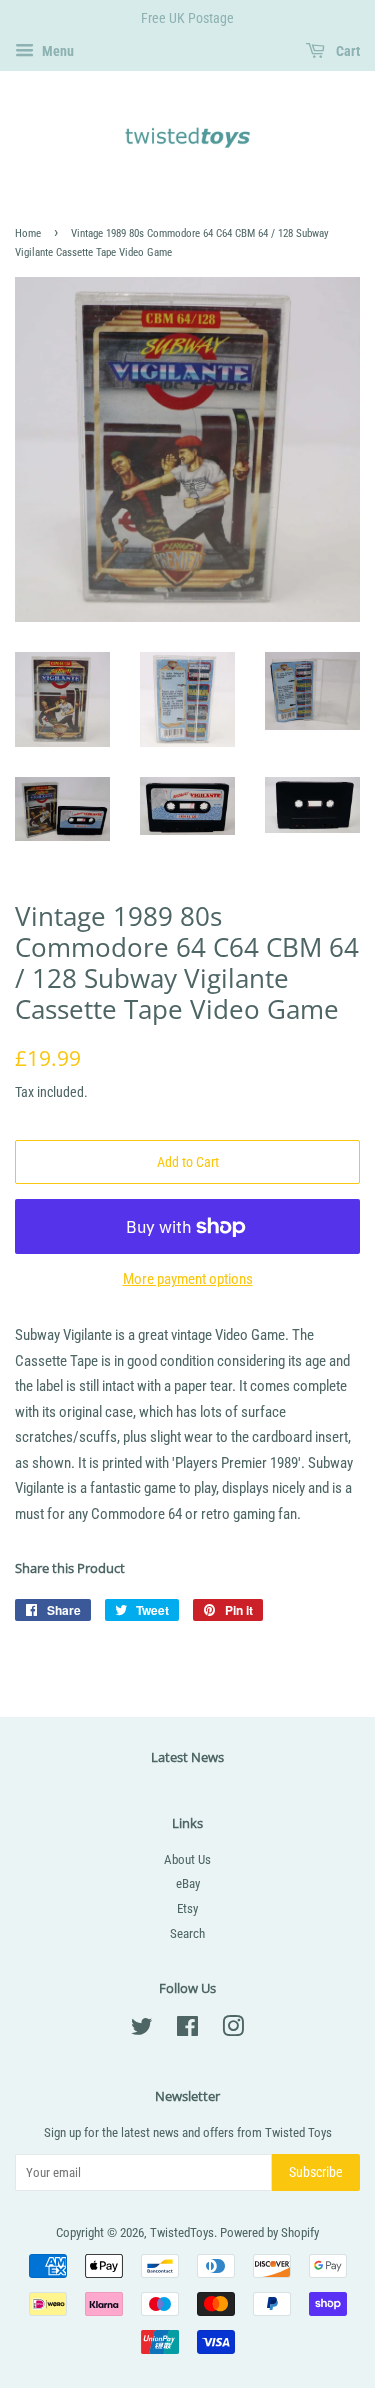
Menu (56, 51)
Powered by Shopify (269, 2232)
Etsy (187, 1908)
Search (187, 1933)
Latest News (187, 1757)
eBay (188, 1883)
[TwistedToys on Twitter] (142, 2030)
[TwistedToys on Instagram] (233, 2030)
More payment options (188, 1279)
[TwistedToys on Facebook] (187, 2030)
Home (28, 233)
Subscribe (316, 2172)
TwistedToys (182, 2232)
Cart (346, 51)
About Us (187, 1859)
